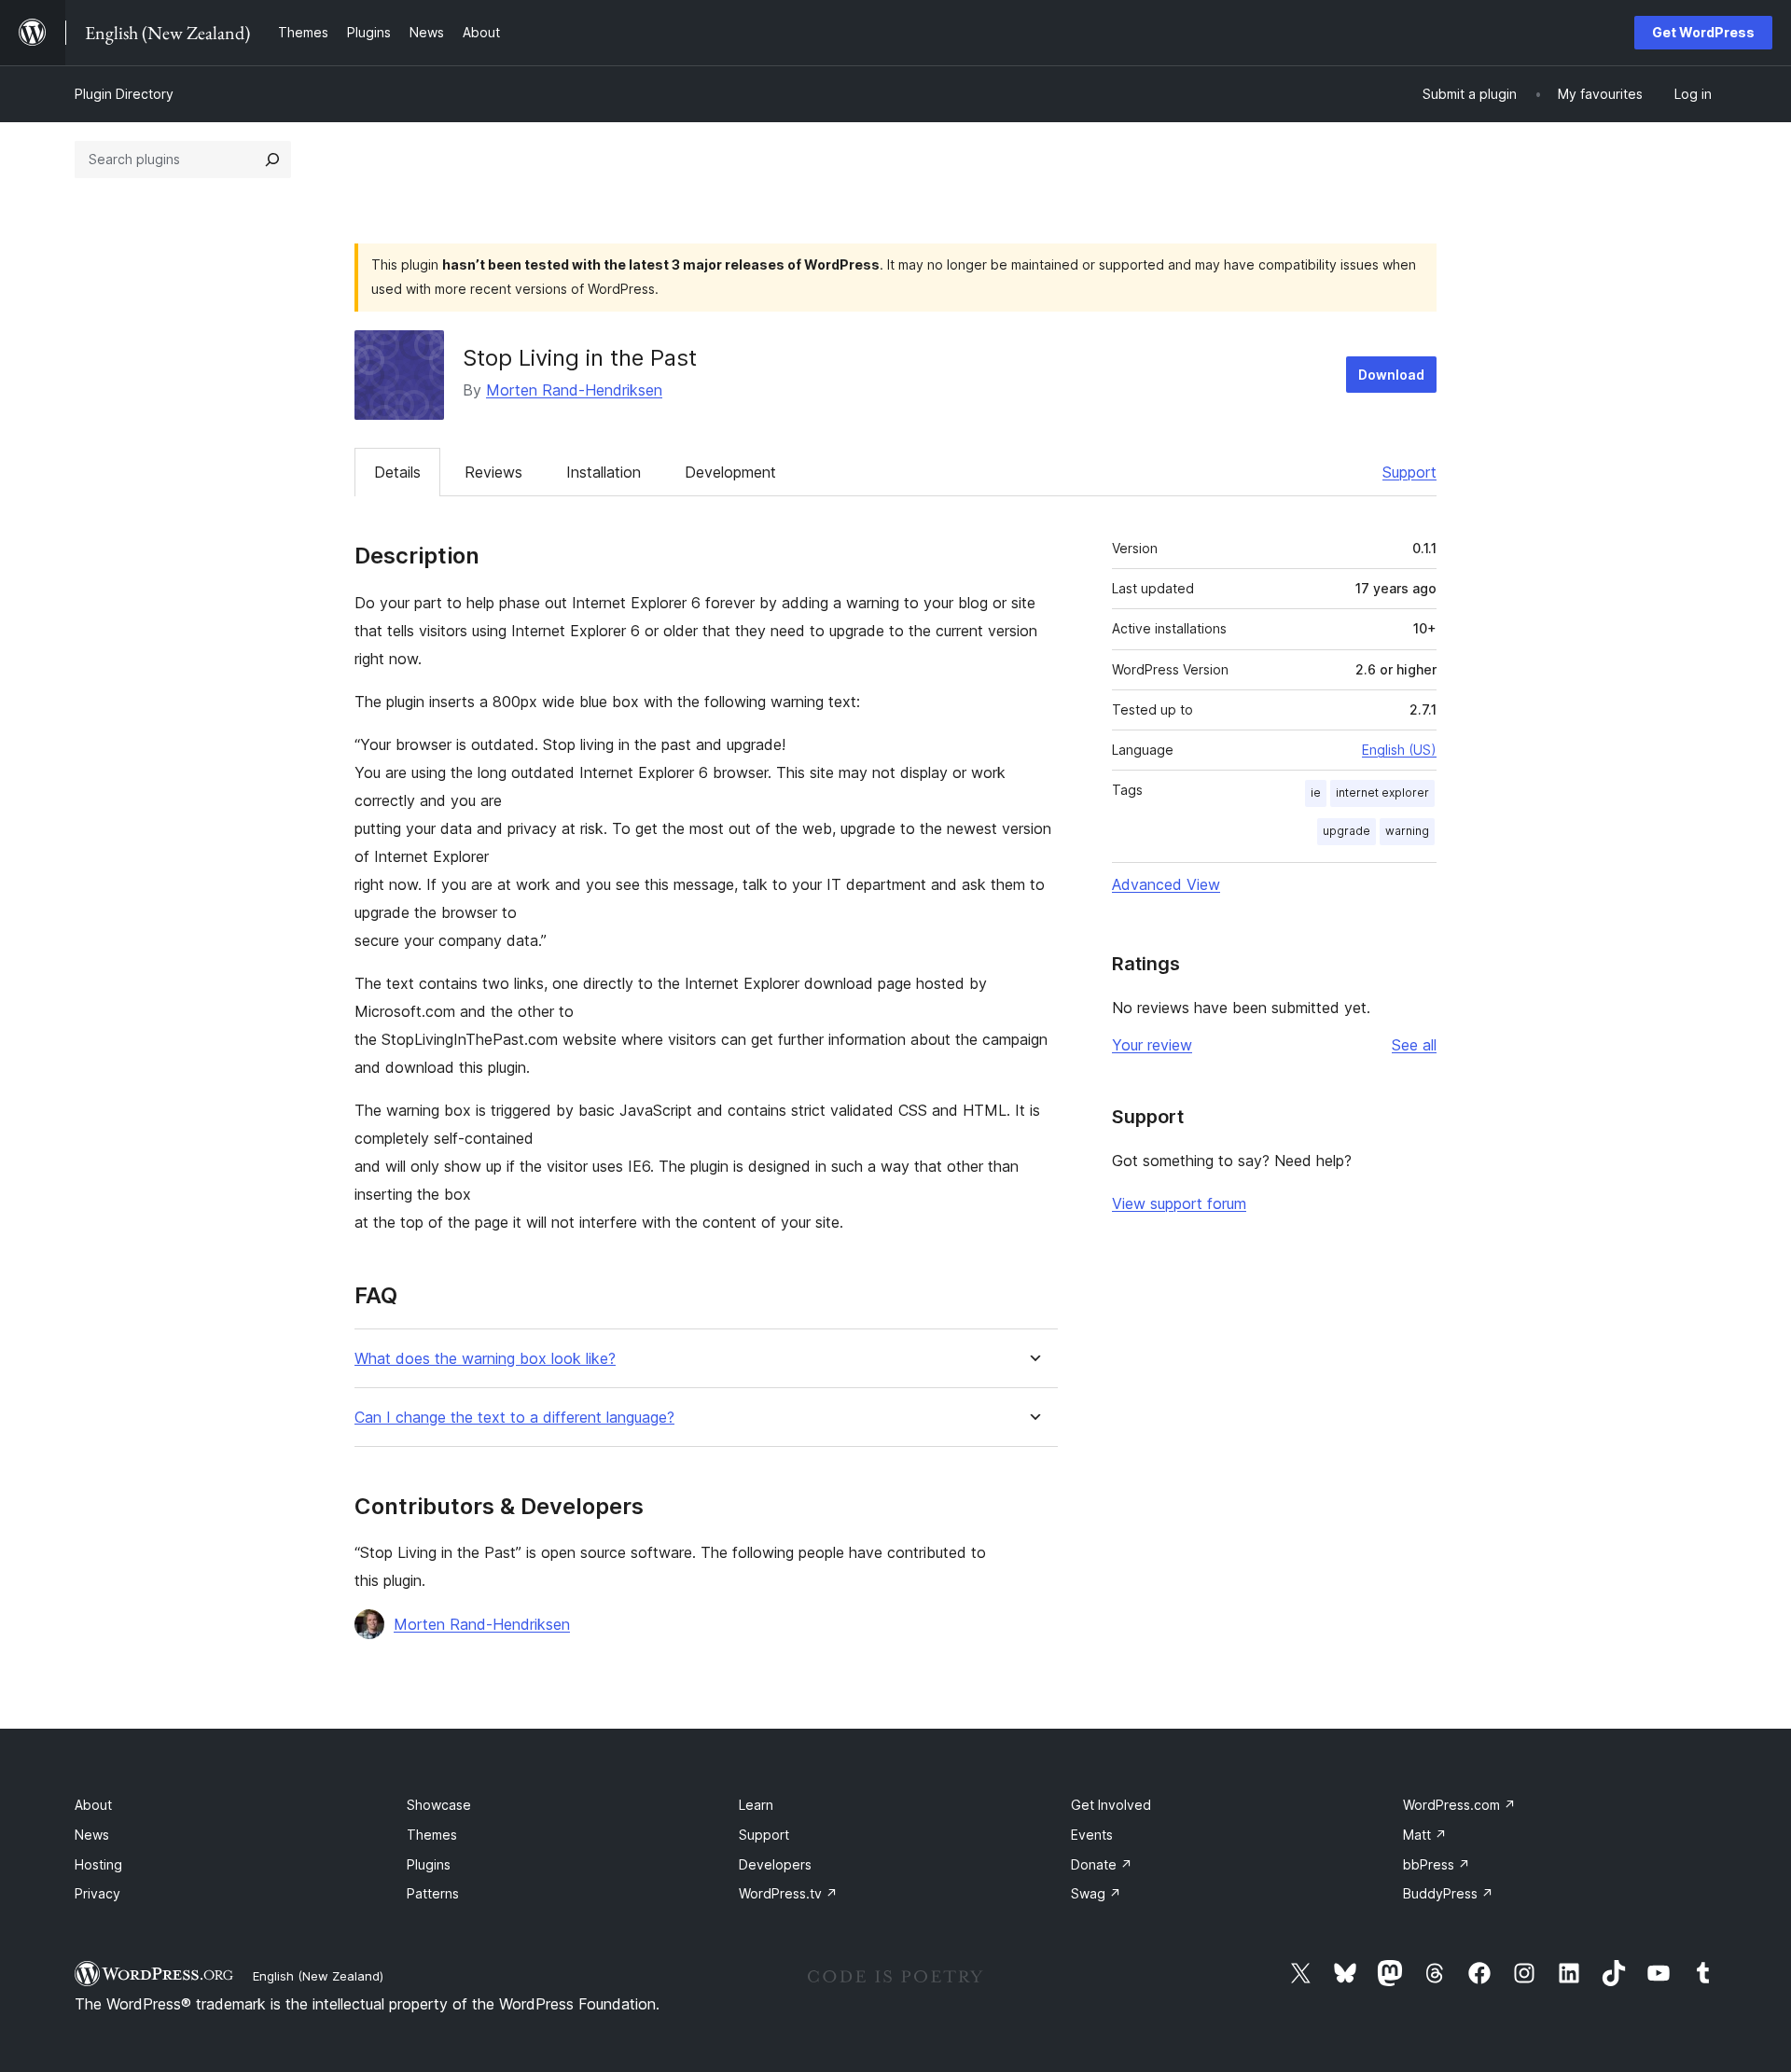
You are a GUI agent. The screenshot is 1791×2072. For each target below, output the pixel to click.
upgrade (1347, 831)
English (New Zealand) (318, 1976)
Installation (604, 472)
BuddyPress (1448, 1893)
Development (730, 472)
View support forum (1179, 1203)
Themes (432, 1835)
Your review (1152, 1045)
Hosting (98, 1864)
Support (1409, 472)
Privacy (97, 1893)
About (93, 1805)
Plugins (429, 1864)
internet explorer (1382, 793)
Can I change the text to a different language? (514, 1418)
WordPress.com (1459, 1805)
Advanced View (1166, 884)
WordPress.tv (788, 1893)
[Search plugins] (272, 160)
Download (1391, 375)
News (92, 1835)
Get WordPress (1703, 32)
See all (1414, 1045)
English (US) (1399, 750)
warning (1407, 831)
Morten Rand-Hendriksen (574, 390)
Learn (756, 1805)
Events (1092, 1835)
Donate (1102, 1864)
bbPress (1437, 1864)
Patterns (433, 1893)
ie (1316, 793)
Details (397, 472)
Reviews (493, 472)
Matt (1425, 1835)
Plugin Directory (124, 94)
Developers (775, 1864)
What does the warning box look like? (485, 1359)
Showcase (439, 1805)
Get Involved (1111, 1805)
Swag (1096, 1893)
